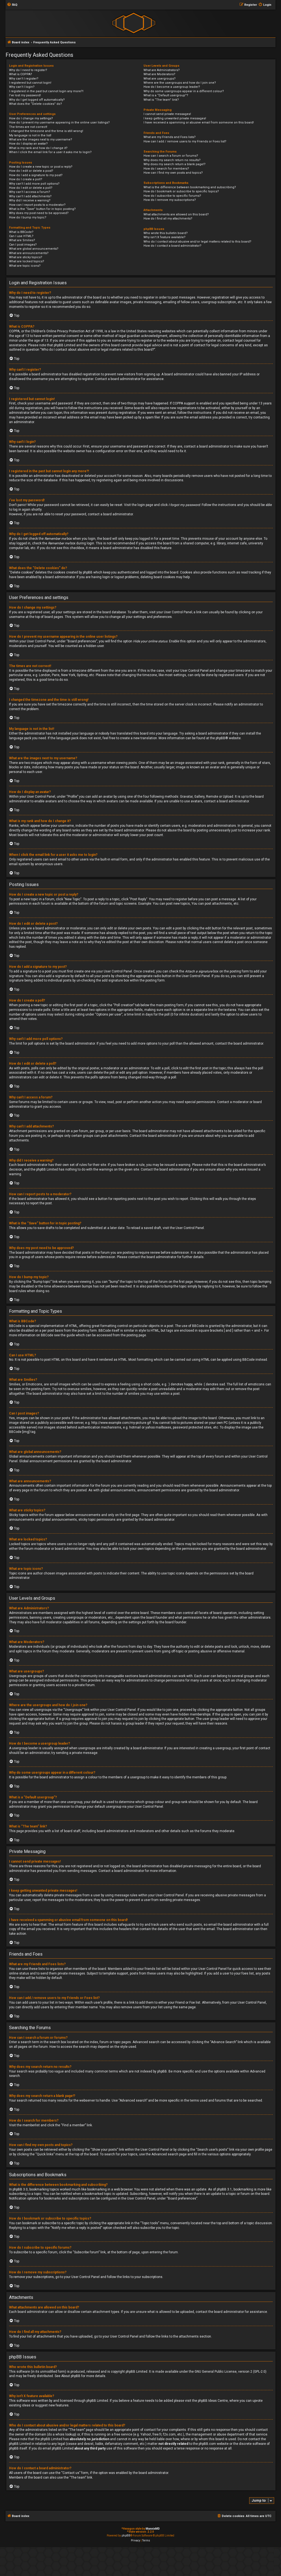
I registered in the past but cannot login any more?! (46, 91)
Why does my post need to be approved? (39, 213)
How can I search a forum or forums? (171, 156)
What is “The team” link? (161, 100)
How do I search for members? (166, 169)
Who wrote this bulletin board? (166, 233)
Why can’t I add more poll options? (34, 184)
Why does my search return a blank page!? (175, 164)
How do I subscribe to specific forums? (172, 196)
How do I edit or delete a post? (31, 171)
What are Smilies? (22, 240)
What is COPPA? (21, 74)
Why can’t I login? (22, 87)
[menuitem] (12, 5)
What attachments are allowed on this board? (176, 214)
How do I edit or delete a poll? (31, 188)
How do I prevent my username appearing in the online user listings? (59, 123)
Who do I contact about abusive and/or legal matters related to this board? (197, 242)
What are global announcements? (34, 249)
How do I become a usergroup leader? (172, 87)
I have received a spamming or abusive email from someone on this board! (199, 123)
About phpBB (71, 2376)
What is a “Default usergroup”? (166, 95)
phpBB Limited (137, 2372)
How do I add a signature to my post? (36, 175)
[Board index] (134, 23)
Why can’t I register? (24, 79)
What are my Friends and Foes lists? (170, 137)
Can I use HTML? (21, 236)
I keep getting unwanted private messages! (175, 118)
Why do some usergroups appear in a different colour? (184, 91)
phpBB (220, 738)
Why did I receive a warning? (30, 200)
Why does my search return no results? (172, 160)
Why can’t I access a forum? (30, 192)
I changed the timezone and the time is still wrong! (46, 131)
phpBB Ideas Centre (213, 2401)
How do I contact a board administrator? (172, 246)
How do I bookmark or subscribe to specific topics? (181, 191)
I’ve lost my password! (25, 95)
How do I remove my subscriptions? (170, 200)
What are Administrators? (162, 70)
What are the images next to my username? (41, 140)
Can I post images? (23, 245)
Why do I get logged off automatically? (37, 100)
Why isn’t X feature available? (165, 237)
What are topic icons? (25, 266)
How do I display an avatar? (28, 144)
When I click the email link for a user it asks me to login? (50, 152)
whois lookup (65, 2434)
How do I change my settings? (31, 118)
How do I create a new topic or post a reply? (41, 167)
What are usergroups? (160, 79)
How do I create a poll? (26, 179)
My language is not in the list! (30, 135)
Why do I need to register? (28, 70)
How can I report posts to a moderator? (37, 205)
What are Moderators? (159, 74)
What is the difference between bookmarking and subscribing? (190, 187)
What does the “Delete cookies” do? (36, 104)
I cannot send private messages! (167, 114)
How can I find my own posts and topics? (173, 173)
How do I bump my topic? (28, 217)
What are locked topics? (27, 261)
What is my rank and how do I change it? (38, 148)
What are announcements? (29, 253)
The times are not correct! (28, 127)
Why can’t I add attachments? (30, 196)
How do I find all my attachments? (168, 219)
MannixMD (153, 2529)
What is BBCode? (21, 232)
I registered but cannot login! (30, 83)
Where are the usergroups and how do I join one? (180, 83)
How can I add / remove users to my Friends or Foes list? (185, 141)
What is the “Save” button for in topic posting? (42, 209)
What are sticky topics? (26, 257)
